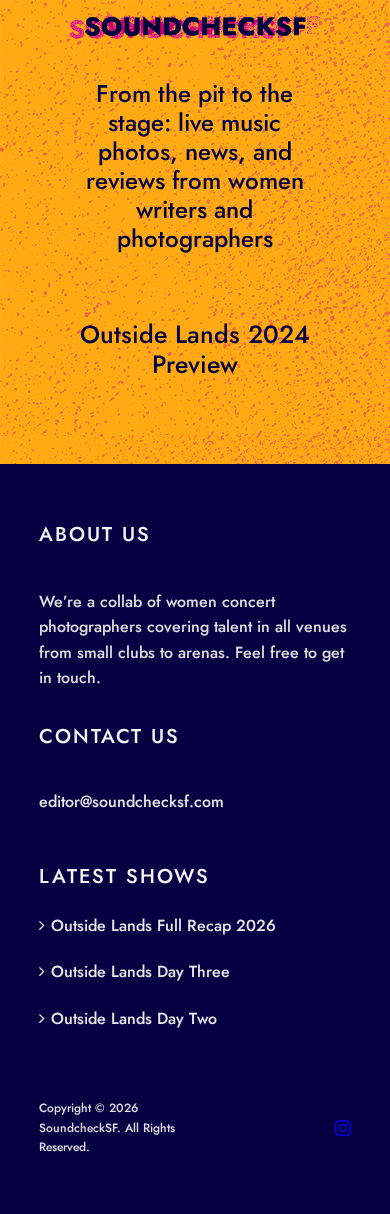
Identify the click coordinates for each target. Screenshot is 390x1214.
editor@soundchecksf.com (131, 801)
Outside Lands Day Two (134, 1018)
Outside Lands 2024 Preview (195, 349)
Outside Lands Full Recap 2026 (163, 925)
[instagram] (343, 1128)
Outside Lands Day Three (140, 971)
